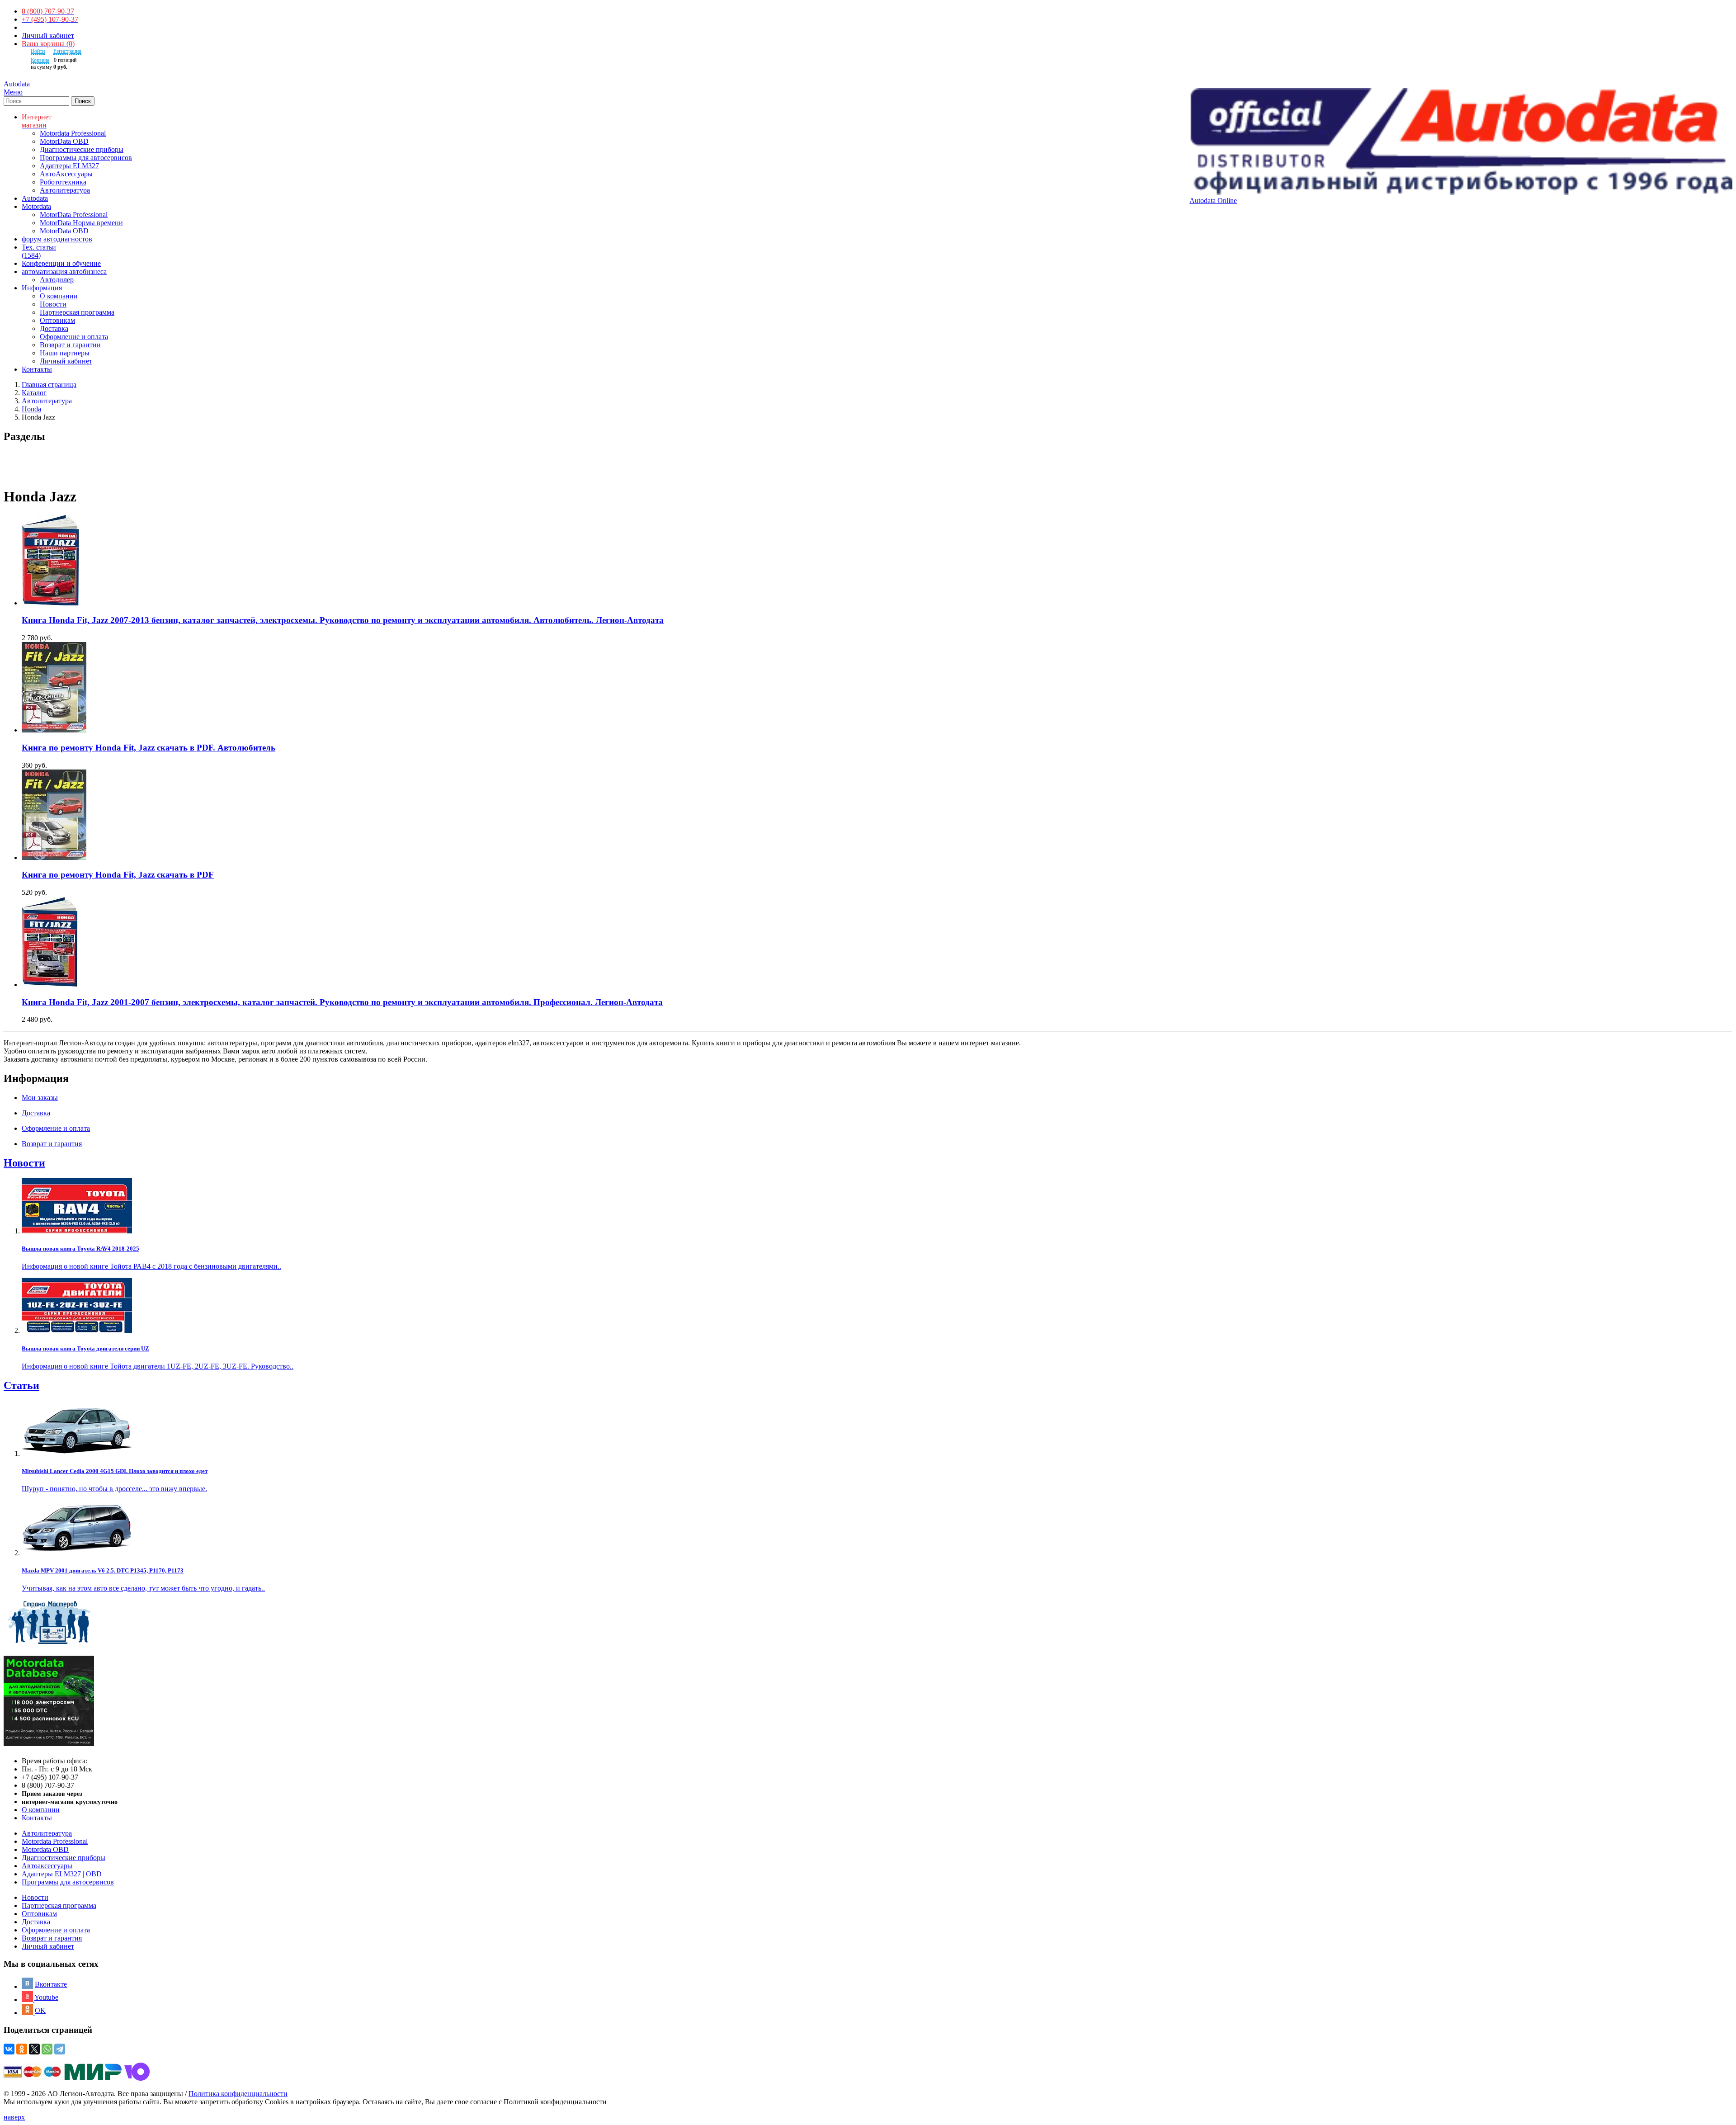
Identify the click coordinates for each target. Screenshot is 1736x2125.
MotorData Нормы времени (81, 223)
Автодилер (57, 280)
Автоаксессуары (47, 1866)
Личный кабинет (48, 35)
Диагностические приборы (82, 149)
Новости (53, 304)
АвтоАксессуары (66, 174)
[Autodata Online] (1461, 142)
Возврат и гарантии (70, 345)
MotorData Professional (74, 215)
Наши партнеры (65, 353)
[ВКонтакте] (9, 2049)
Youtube (46, 1997)
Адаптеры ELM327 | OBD (62, 1874)
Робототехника (63, 182)
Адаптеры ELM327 (69, 166)
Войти (38, 51)
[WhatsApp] (47, 2049)
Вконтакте (51, 1984)
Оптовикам (57, 320)
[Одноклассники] (22, 2049)
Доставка (54, 328)
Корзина (40, 60)
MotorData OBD (64, 141)
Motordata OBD (45, 1849)
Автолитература (65, 190)
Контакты (37, 1818)
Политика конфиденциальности (238, 2094)
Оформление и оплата (74, 337)
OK (40, 2010)
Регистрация (67, 51)
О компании (59, 296)
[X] (34, 2049)
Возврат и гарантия (52, 1938)
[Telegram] (60, 2049)
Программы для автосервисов (86, 158)
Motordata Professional (73, 133)
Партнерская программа (77, 312)
